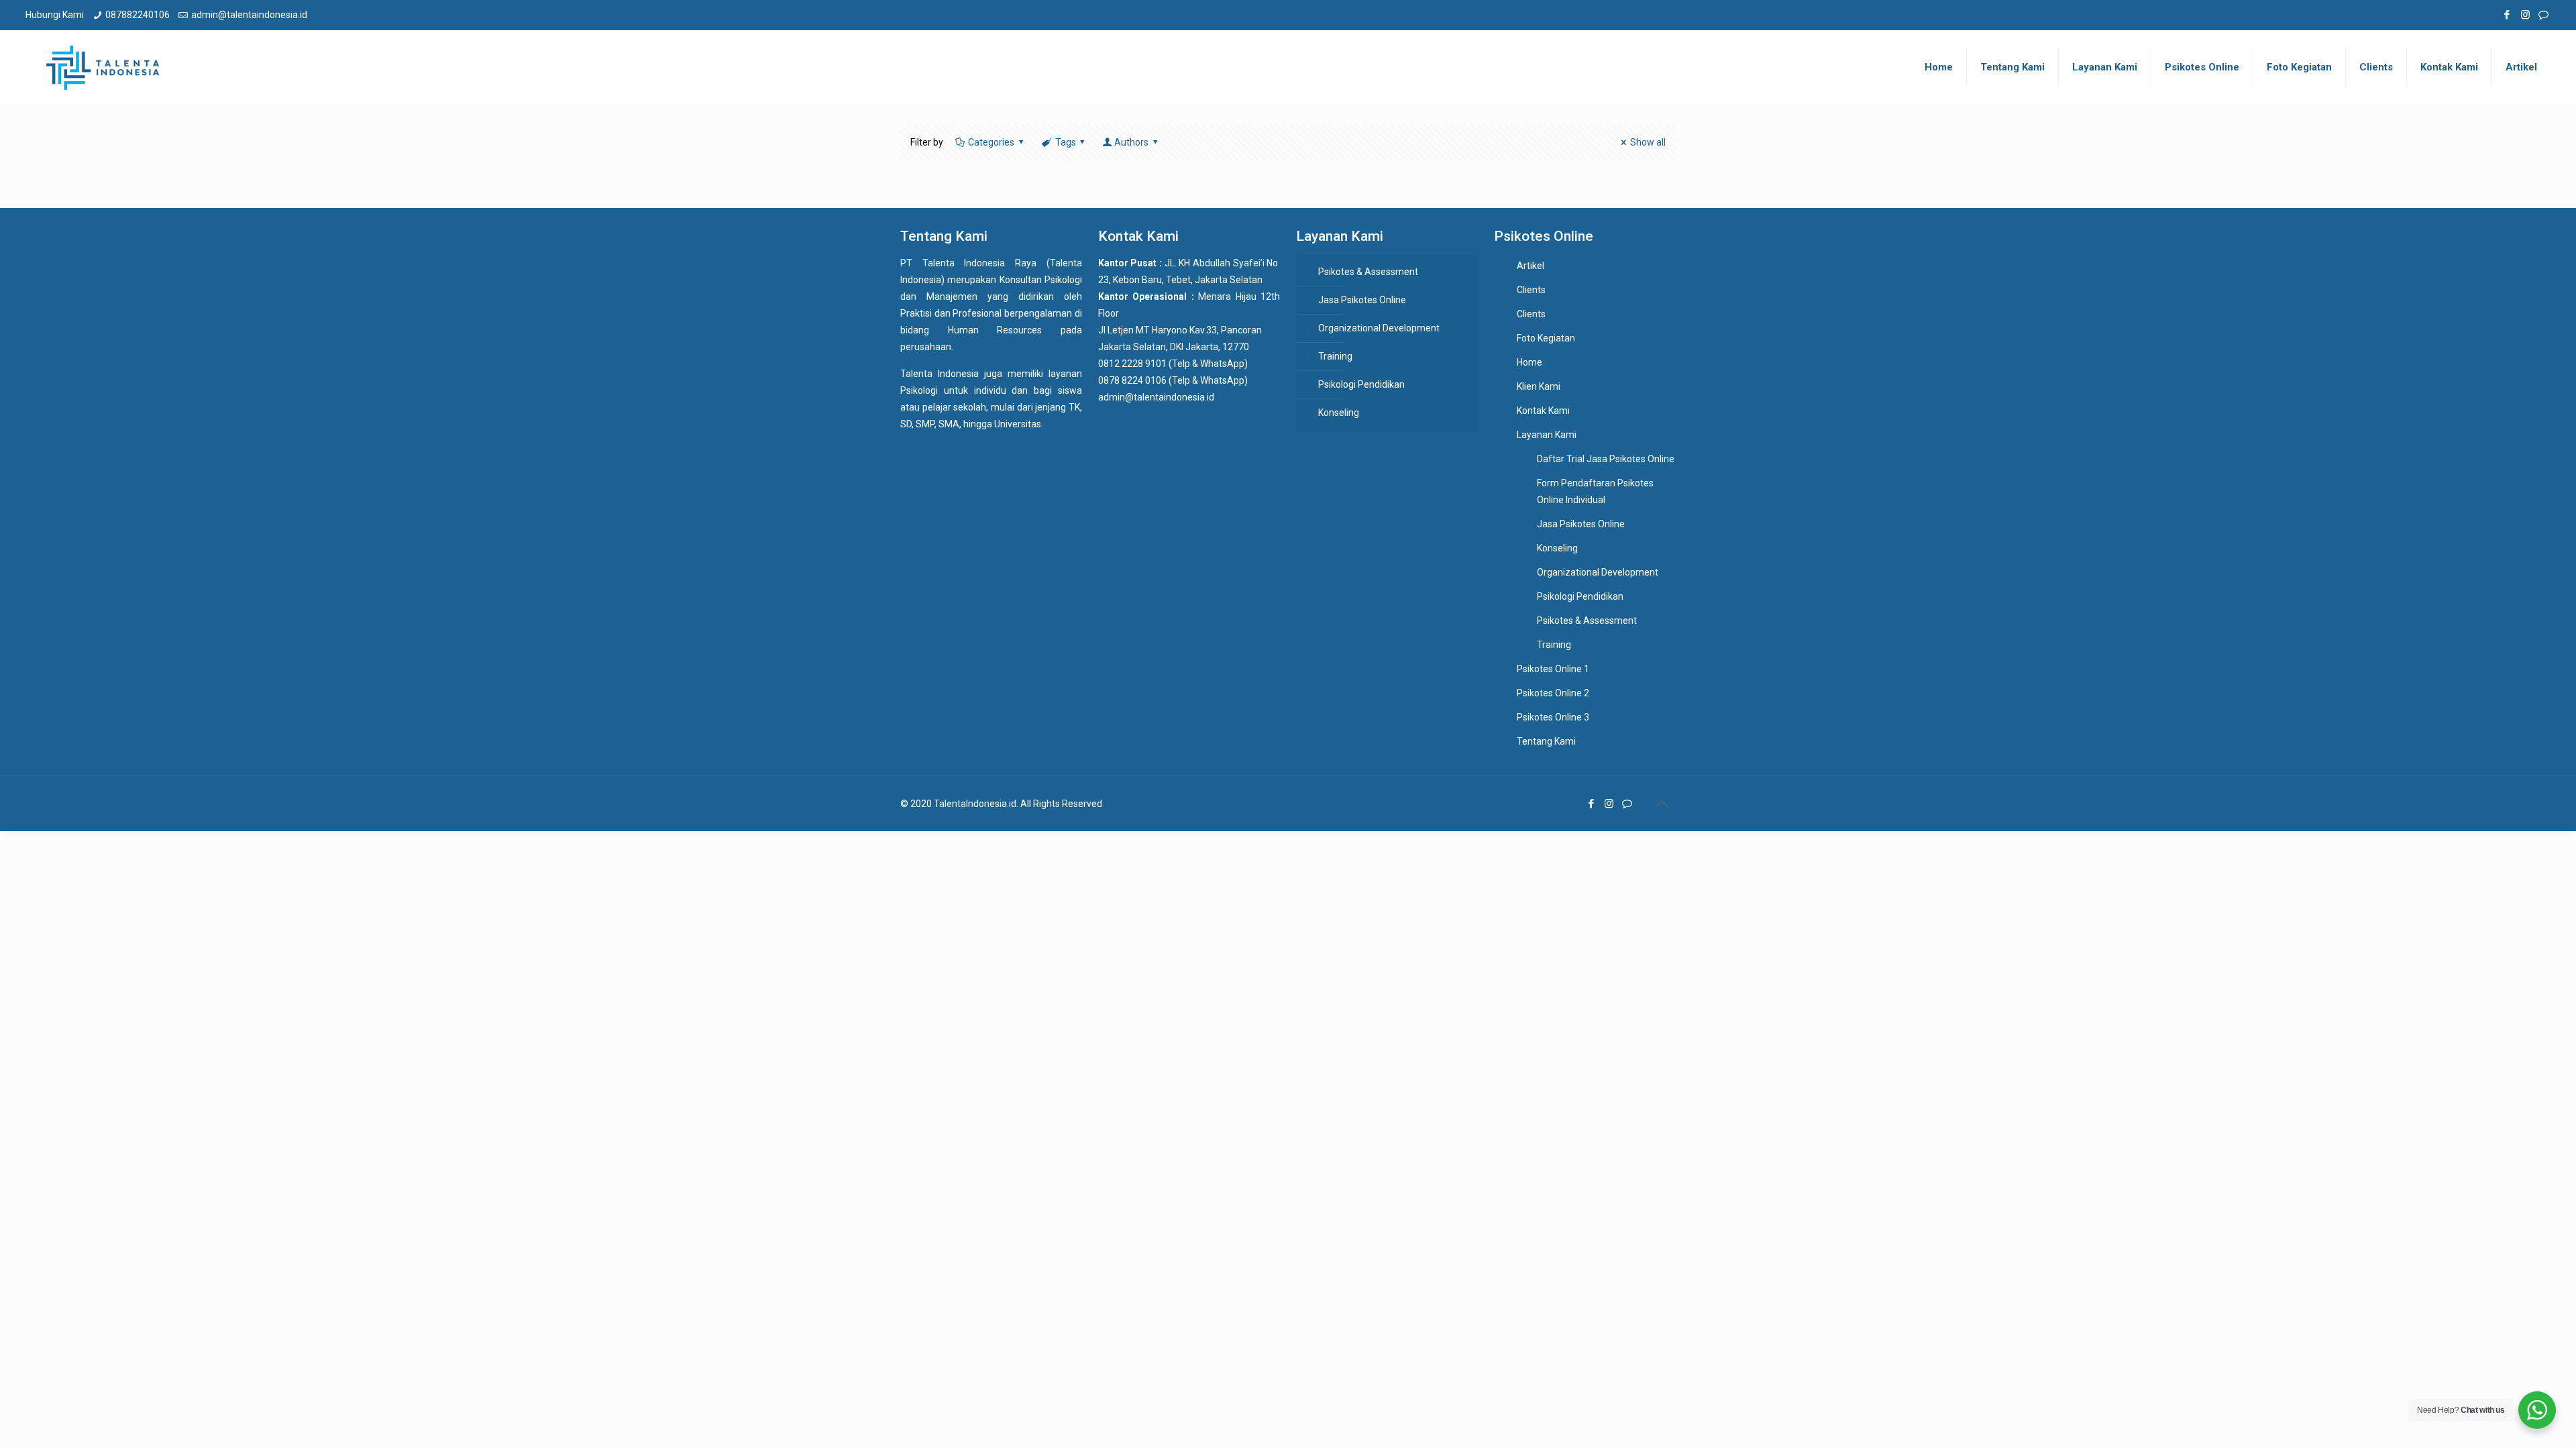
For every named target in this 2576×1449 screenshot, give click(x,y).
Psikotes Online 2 (1553, 693)
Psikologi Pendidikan (1361, 384)
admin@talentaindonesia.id (249, 15)
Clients (1531, 290)
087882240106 (138, 15)
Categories (991, 142)
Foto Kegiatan (1546, 338)
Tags (1066, 142)
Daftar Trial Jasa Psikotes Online (1606, 459)
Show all (1648, 142)
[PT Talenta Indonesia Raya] (103, 67)
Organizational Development (1379, 328)
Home (1529, 362)
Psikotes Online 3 (1553, 717)
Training (1335, 356)
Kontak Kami (1543, 411)
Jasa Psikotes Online (1362, 300)
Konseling (1339, 413)
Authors (1131, 142)
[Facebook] (2507, 15)
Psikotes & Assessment (1368, 272)
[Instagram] (2525, 15)
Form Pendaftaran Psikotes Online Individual (1595, 491)
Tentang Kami (1546, 741)
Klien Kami (1539, 386)
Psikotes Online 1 (1553, 669)
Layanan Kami (1547, 435)
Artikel (1531, 266)
